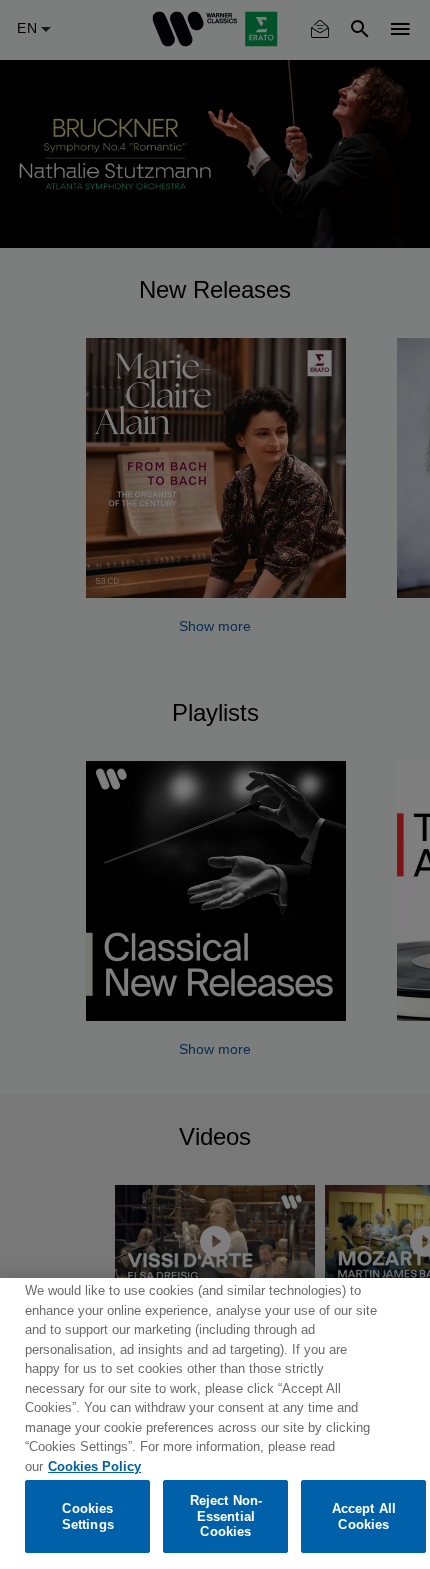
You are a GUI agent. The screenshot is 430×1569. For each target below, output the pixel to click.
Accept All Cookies (364, 1516)
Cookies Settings (88, 1516)
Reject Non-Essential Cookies (226, 1516)
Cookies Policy (94, 1466)
